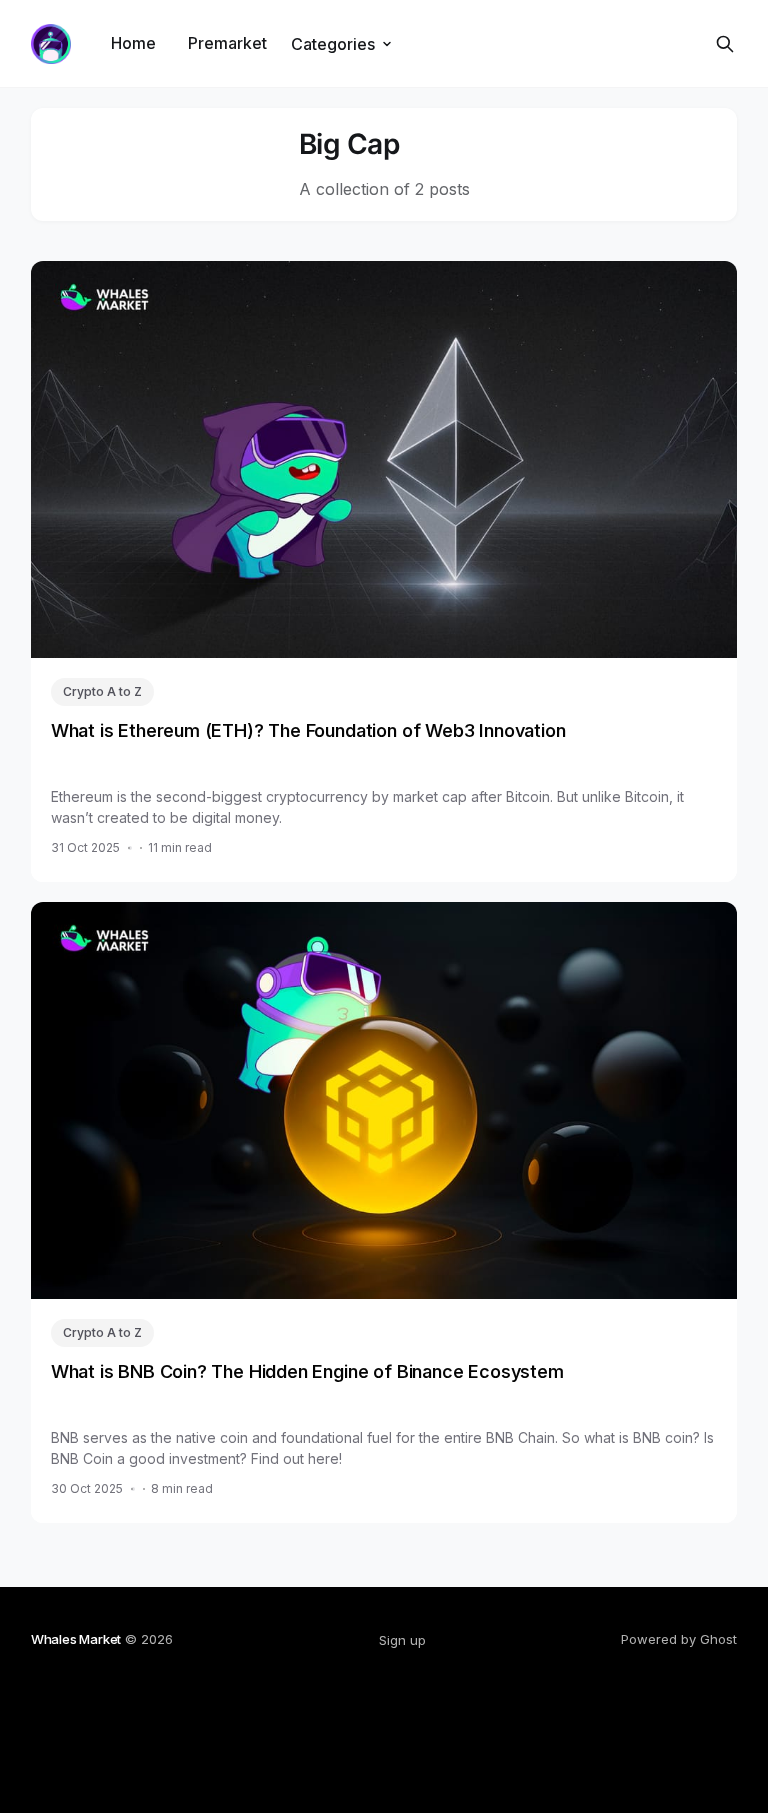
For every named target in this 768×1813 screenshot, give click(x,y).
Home (133, 43)
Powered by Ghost (679, 1639)
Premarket (227, 43)
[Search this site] (725, 44)
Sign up (402, 1640)
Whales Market (76, 1639)
